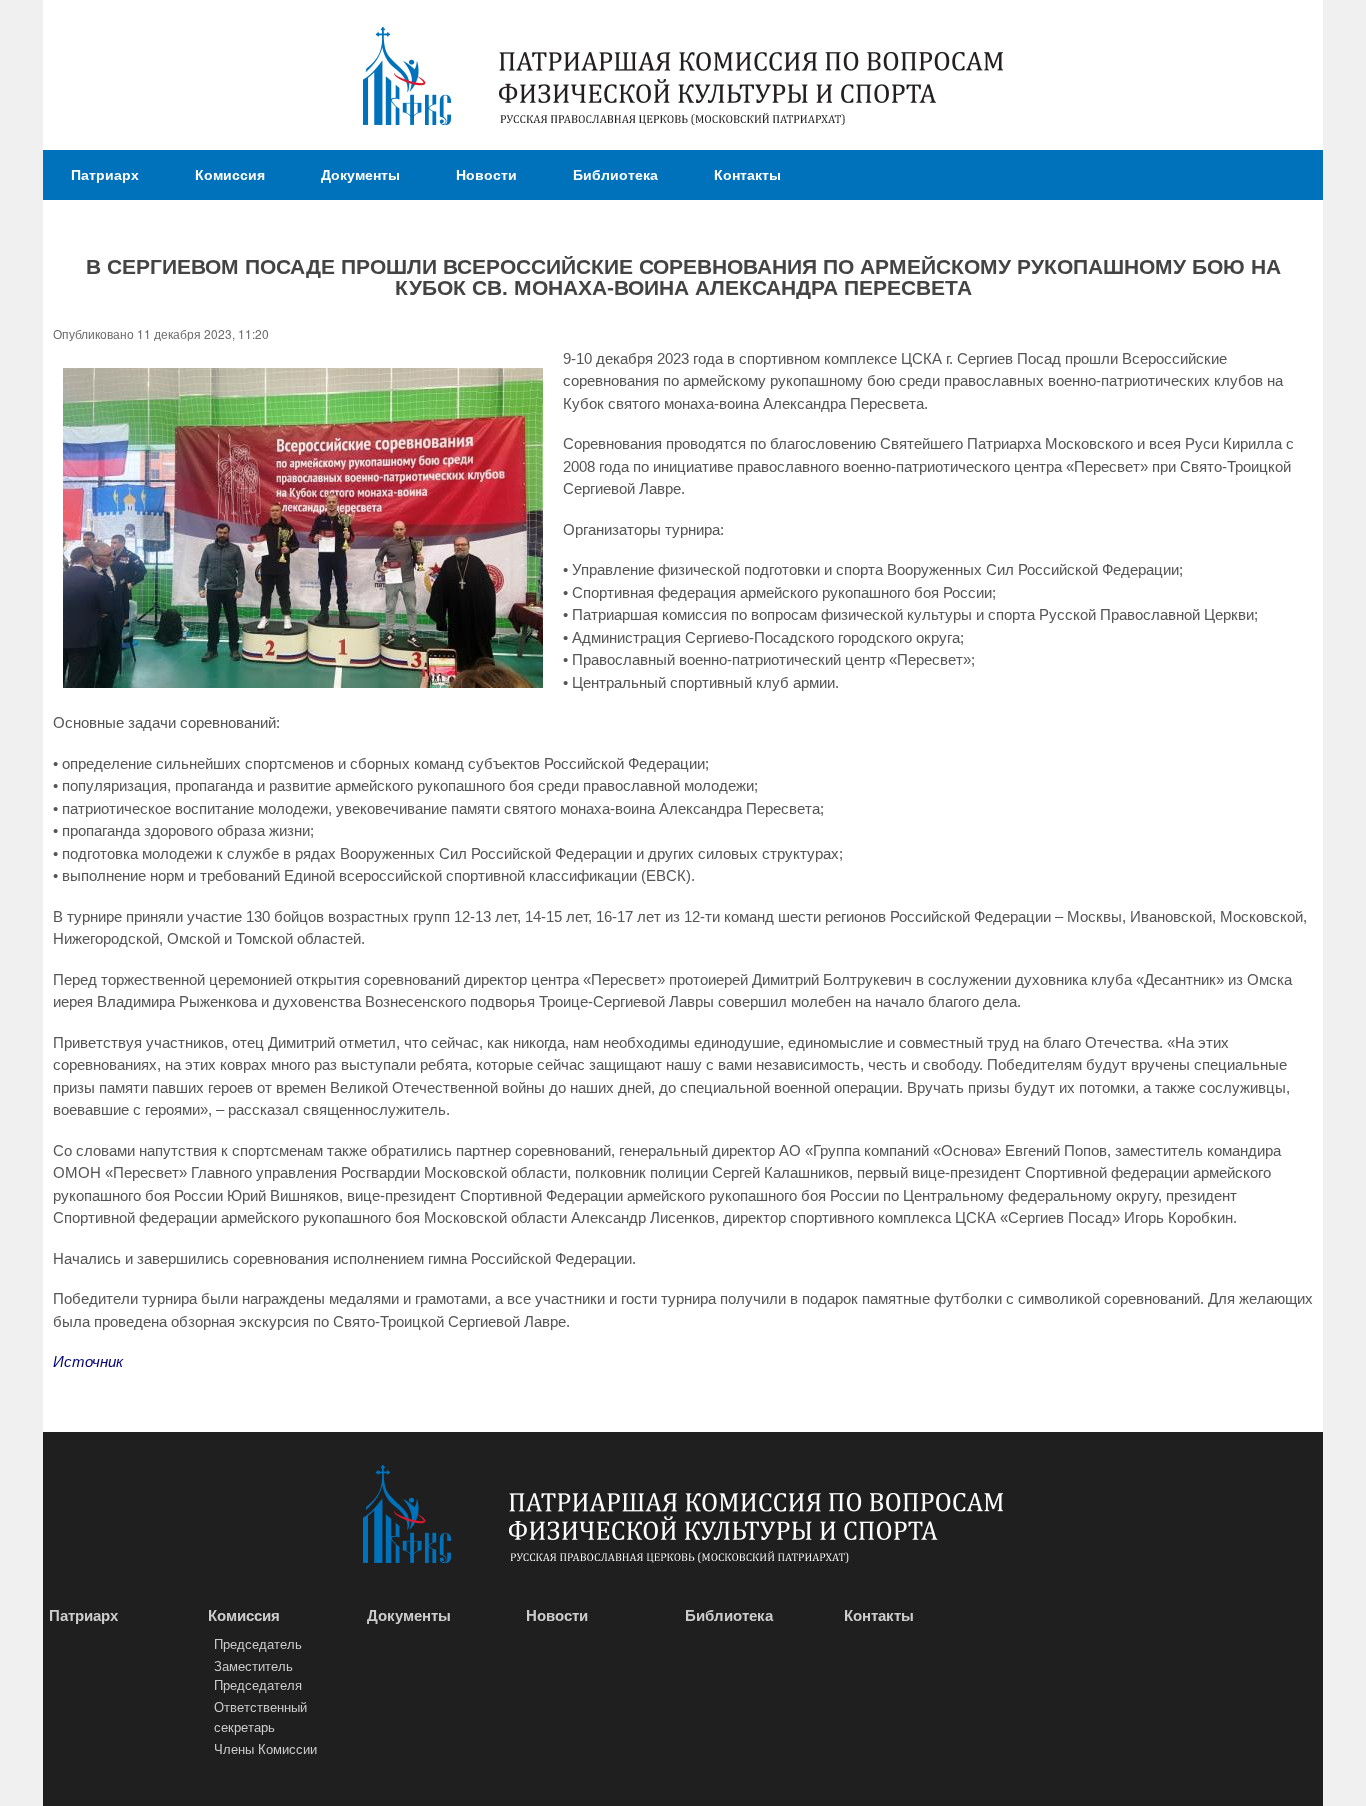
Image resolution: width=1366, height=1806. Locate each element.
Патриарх (105, 174)
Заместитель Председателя (258, 1675)
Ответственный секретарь (260, 1716)
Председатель (258, 1643)
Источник (88, 1361)
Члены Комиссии (265, 1748)
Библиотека (615, 174)
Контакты (747, 174)
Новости (486, 174)
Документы (360, 174)
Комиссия (230, 174)
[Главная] (407, 78)
